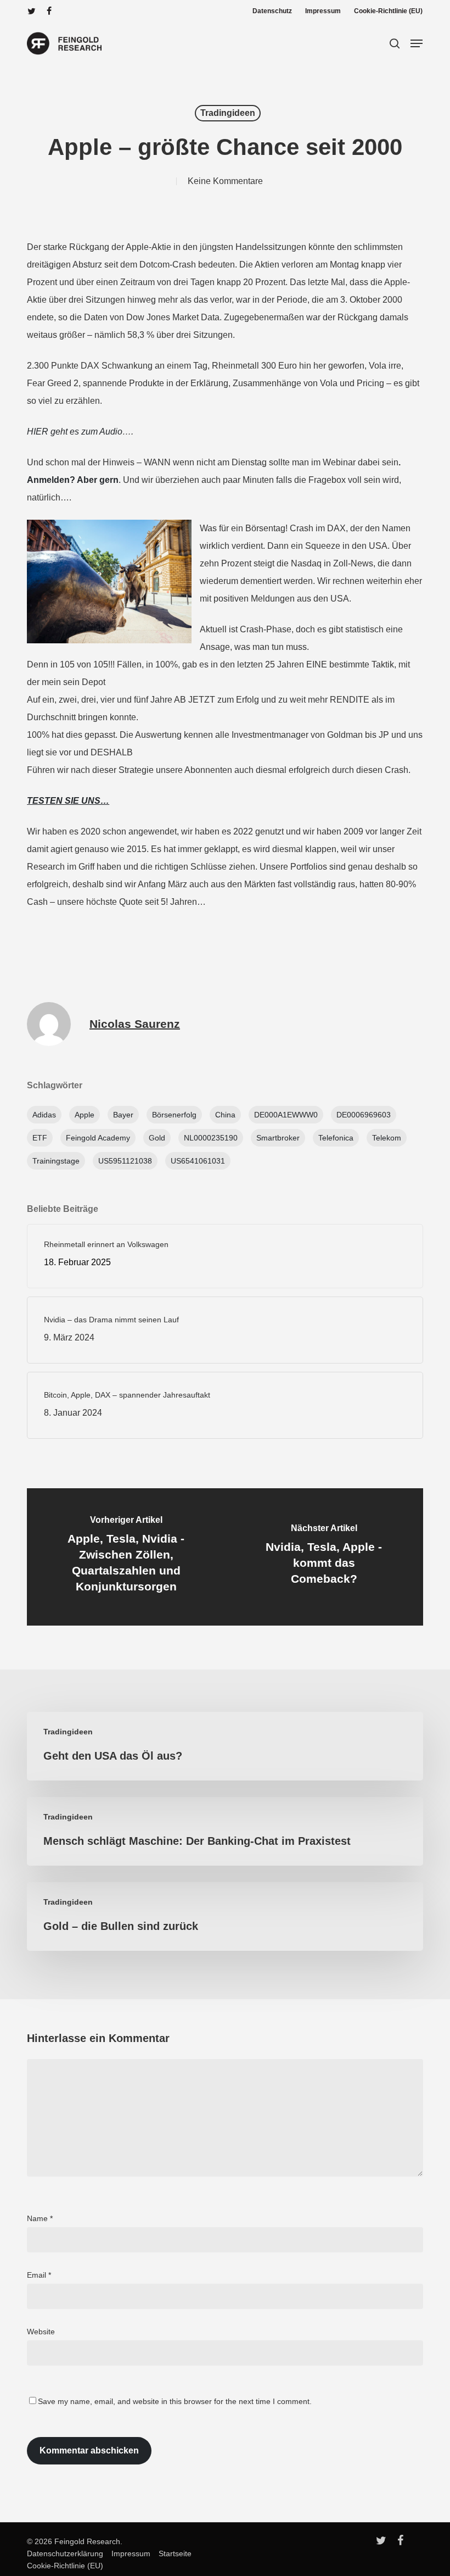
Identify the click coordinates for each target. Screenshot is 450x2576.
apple (85, 1115)
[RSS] (83, 11)
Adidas (44, 1115)
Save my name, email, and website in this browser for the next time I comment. (175, 2401)
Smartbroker (278, 1138)
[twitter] (32, 11)
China (225, 1115)
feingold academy (98, 1138)
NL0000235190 (211, 1138)
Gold (157, 1138)
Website (41, 2332)
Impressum (128, 2553)
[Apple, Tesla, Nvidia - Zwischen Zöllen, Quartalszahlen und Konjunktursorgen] (126, 1557)
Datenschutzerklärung (65, 2553)
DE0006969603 (364, 1115)
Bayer (123, 1115)
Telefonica (336, 1138)
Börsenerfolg (174, 1115)
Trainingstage (56, 1161)
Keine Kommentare (225, 181)
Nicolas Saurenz (135, 1024)
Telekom (387, 1138)
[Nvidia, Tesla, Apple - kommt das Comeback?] (324, 1557)
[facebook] (49, 11)
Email (39, 2275)
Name (40, 2218)
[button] (417, 43)
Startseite (172, 2553)
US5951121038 (125, 1161)
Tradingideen (228, 113)
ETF (40, 1138)
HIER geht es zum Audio (75, 432)
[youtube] (66, 11)
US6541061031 (198, 1161)
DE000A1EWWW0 (286, 1115)
